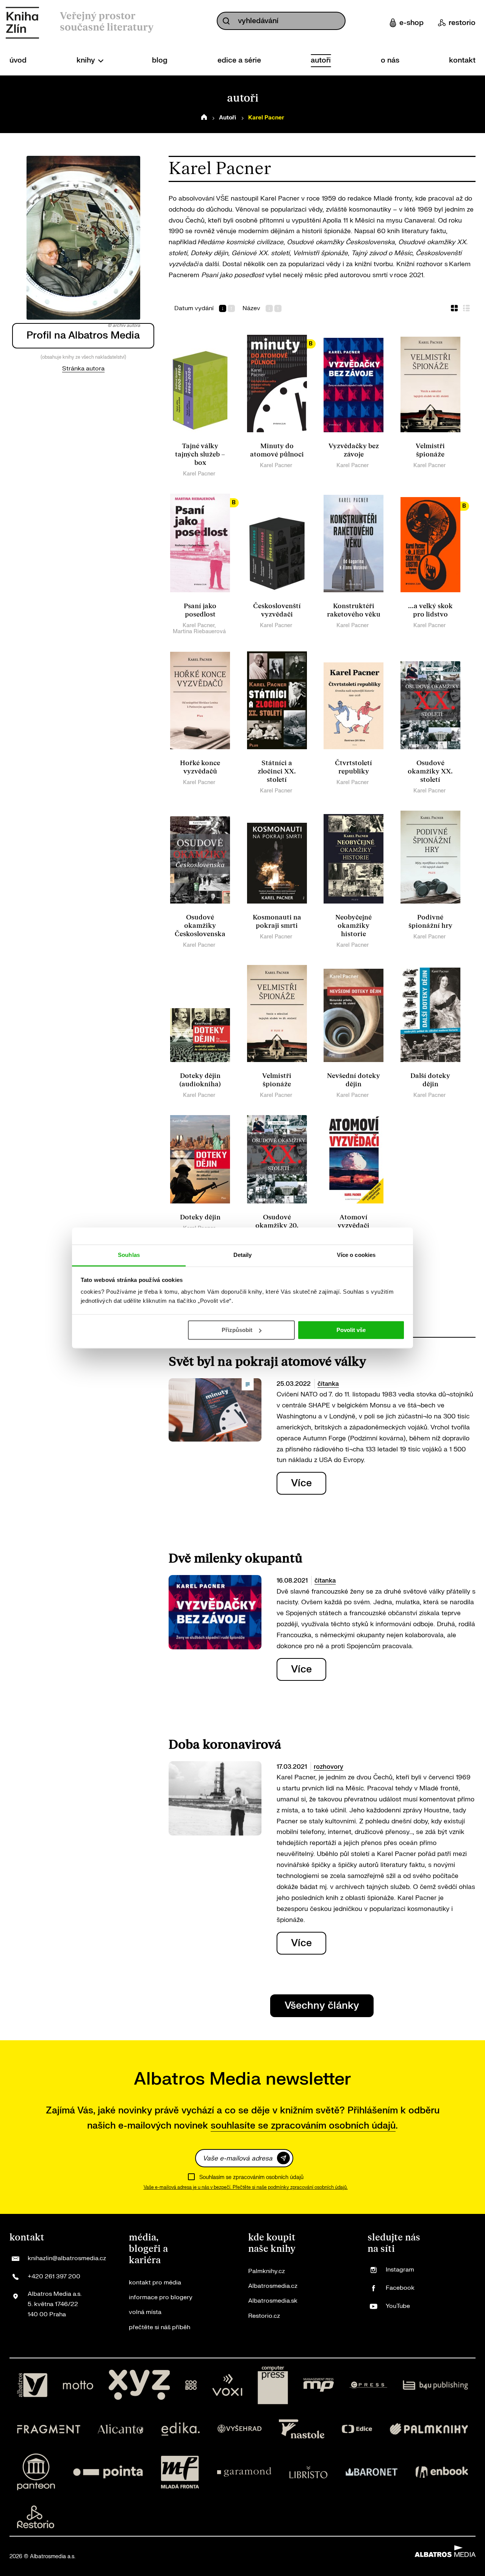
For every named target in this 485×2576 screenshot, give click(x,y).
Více (301, 1483)
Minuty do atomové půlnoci (277, 450)
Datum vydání (194, 308)
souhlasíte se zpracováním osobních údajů (303, 2126)
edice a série (239, 60)
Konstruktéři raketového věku (354, 610)
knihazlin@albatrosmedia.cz (67, 2258)
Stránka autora (83, 369)
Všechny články (322, 2006)
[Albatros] (32, 2385)
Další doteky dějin (430, 1080)
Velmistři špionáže (430, 450)
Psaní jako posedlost (200, 610)
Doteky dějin (200, 1217)
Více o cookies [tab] (356, 1255)
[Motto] (78, 2385)
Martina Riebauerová (199, 631)
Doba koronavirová (225, 1745)
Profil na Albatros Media (83, 335)
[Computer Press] (273, 2385)
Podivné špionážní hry (430, 922)
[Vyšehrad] (239, 2429)
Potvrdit (283, 2158)
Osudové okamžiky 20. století (277, 1226)
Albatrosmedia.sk (273, 2301)
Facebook (400, 2288)
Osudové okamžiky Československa (200, 926)
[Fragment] (49, 2429)
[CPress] (368, 2385)
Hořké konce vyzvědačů (200, 767)
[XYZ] (139, 2385)
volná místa (145, 2312)
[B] (277, 384)
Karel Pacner (199, 474)
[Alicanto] (121, 2429)
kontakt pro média (155, 2283)
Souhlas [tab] (129, 1255)
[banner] (22, 23)
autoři (321, 60)
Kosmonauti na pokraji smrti (277, 922)
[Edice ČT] (357, 2429)
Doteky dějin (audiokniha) (200, 1080)
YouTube (398, 2306)
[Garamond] (244, 2472)
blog (160, 60)
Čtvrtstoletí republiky (354, 767)
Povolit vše (351, 1330)
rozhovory (329, 1767)
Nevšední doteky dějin (354, 1080)
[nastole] (302, 2429)
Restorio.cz (264, 2316)
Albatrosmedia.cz (273, 2286)
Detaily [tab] (243, 1255)
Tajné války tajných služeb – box (200, 454)
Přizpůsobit (237, 1330)
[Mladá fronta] (180, 2472)
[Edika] (181, 2429)
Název (251, 308)
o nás (390, 60)
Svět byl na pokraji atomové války (267, 1362)
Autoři (228, 118)
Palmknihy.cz (267, 2271)
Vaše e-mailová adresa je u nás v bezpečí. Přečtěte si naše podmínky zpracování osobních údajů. (246, 2187)
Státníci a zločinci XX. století (277, 771)
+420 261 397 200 (54, 2276)
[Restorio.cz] (36, 2517)
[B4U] (436, 2385)
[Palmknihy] (429, 2429)
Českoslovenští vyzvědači (277, 610)
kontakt (462, 60)
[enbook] (442, 2472)
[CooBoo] (191, 2385)
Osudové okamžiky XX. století (430, 771)
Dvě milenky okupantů (235, 1559)
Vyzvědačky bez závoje (354, 450)
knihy (87, 60)
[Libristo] (308, 2472)
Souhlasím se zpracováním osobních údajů (251, 2177)
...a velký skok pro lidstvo (430, 610)
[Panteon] (36, 2472)
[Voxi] (227, 2385)
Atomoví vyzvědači (354, 1221)
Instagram (400, 2270)
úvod (18, 60)
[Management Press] (319, 2385)
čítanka (328, 1384)
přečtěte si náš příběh (160, 2327)
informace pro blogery (161, 2297)
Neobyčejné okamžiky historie (354, 926)
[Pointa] (108, 2472)
